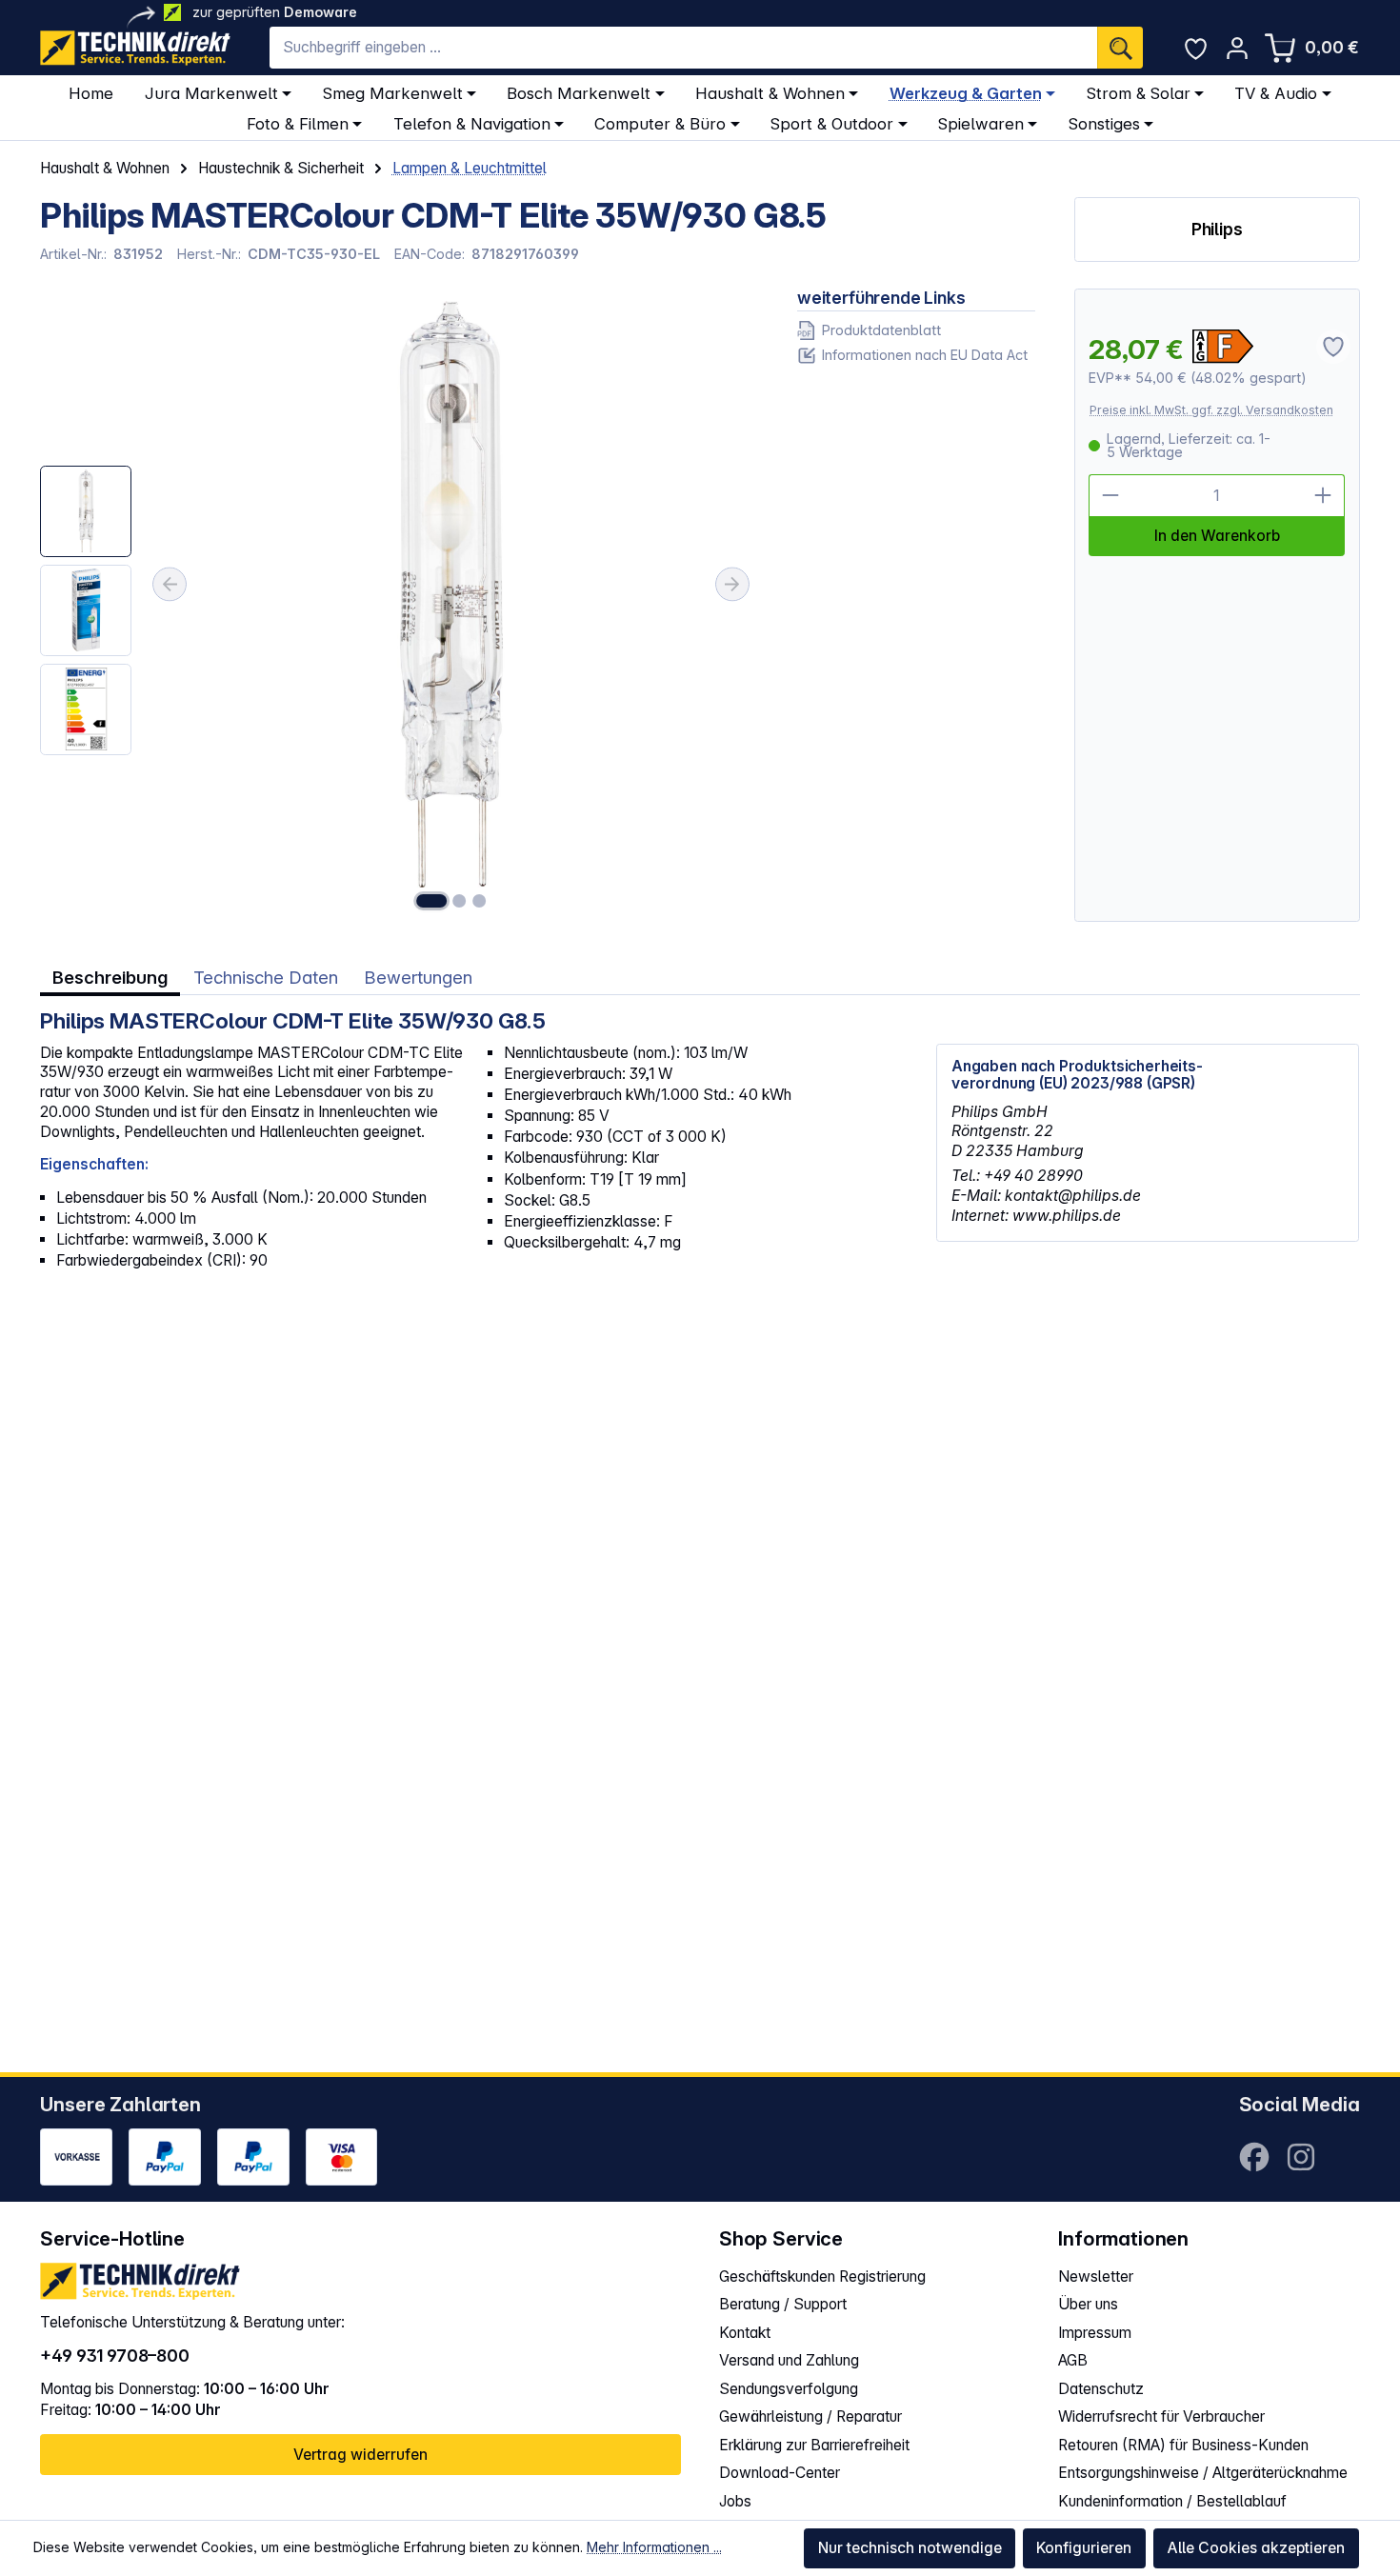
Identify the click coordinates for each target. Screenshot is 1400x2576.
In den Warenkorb (1217, 536)
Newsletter (1096, 2276)
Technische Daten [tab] (266, 977)
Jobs (735, 2501)
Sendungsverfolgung (789, 2389)
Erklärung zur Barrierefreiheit (814, 2445)
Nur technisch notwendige (910, 2548)
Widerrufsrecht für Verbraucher (1161, 2416)
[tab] (110, 977)
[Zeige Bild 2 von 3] (460, 901)
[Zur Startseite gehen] (135, 48)
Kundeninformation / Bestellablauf (1172, 2501)
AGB (1073, 2360)
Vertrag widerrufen (360, 2455)
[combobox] (683, 48)
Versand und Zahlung (789, 2360)
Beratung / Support (783, 2304)
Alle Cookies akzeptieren (1256, 2548)
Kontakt (745, 2333)
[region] (399, 606)
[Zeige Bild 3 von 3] (479, 901)
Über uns (1088, 2304)
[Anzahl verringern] (1110, 496)
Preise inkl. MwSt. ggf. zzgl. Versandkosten (1211, 410)
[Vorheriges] (170, 584)
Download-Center (780, 2473)
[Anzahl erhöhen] (1323, 496)
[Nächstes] (732, 584)
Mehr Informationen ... (654, 2547)
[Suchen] (1120, 48)
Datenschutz (1101, 2389)
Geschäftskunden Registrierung (822, 2276)
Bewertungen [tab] (418, 977)
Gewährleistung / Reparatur (810, 2416)
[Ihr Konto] (1237, 48)
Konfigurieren (1084, 2548)
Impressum (1095, 2333)
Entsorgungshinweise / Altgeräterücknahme (1203, 2473)
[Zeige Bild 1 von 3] (431, 901)
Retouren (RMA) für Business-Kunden (1183, 2445)
